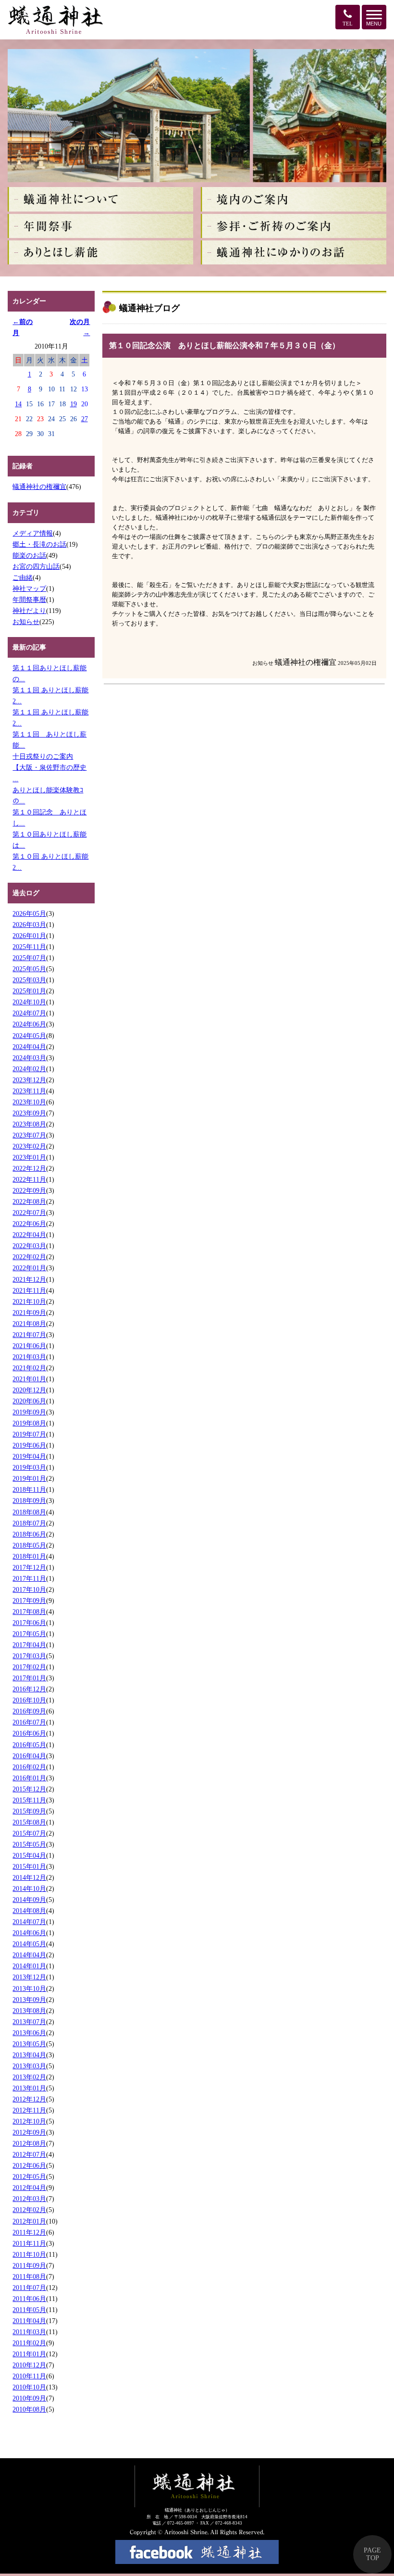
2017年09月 (29, 1601)
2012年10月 (29, 2121)
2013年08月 (29, 2011)
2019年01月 (29, 1478)
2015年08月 (29, 1822)
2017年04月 (29, 1645)
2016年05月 (29, 1745)
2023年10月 (29, 1102)
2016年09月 (29, 1711)
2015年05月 (29, 1844)
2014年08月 (29, 1911)
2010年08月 (29, 2409)
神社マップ (29, 588)
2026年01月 (29, 936)
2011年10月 (29, 2254)
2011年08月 (29, 2276)
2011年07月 (29, 2288)
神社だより (29, 611)
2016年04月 (29, 1756)
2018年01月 (29, 1556)
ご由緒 (23, 577)
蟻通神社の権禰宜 (39, 487)
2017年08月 (29, 1612)
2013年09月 (29, 2000)
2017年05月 (29, 1634)
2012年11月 (29, 2110)
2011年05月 (29, 2310)
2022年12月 (29, 1168)
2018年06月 (29, 1534)
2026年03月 (29, 925)
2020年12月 (29, 1390)
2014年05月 (29, 1944)
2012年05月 (29, 2176)
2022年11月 (29, 1179)
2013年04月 (29, 2055)
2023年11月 (29, 1091)
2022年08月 (29, 1201)
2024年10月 (29, 1002)
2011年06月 (29, 2299)
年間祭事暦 (29, 600)
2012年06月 (29, 2165)
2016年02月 (29, 1767)
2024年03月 (29, 1058)
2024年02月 (29, 1069)
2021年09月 (29, 1313)
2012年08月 (29, 2143)
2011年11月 (29, 2243)
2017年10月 (29, 1589)
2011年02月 (29, 2343)
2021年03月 (29, 1357)
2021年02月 (29, 1368)
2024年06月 (29, 1024)
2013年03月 (29, 2066)
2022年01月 (29, 1268)
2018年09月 (29, 1501)
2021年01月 (29, 1379)
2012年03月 (29, 2199)
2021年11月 (29, 1290)
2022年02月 (29, 1257)
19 (74, 404)
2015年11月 (29, 1800)
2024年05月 (29, 1036)
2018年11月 (29, 1489)
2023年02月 (29, 1146)
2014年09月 (29, 1900)
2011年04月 (29, 2321)
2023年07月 (29, 1135)
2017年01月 (29, 1678)
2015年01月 (29, 1866)
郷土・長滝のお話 (39, 544)
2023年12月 (29, 1080)
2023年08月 (29, 1124)
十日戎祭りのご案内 (43, 756)
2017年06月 (29, 1623)
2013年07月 (29, 2022)
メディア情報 (33, 533)
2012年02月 (29, 2210)
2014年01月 (29, 1966)
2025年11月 (29, 947)
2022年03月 (29, 1246)
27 (85, 419)
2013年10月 (29, 1988)
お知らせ (26, 622)
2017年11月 (29, 1578)
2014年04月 (29, 1955)
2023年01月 (29, 1157)
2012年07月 (29, 2154)
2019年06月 (29, 1445)
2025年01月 (29, 991)
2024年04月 (29, 1047)
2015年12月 (29, 1789)
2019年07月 (29, 1434)
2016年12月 (29, 1689)
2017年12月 (29, 1567)
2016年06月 (29, 1733)
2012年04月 (29, 2188)
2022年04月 (29, 1235)
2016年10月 (29, 1700)
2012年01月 (29, 2221)
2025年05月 (29, 969)
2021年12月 (29, 1279)
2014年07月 (29, 1922)
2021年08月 (29, 1324)
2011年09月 (29, 2265)
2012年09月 (29, 2132)
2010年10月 (29, 2387)
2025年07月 (29, 958)
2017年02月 (29, 1667)
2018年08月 (29, 1512)
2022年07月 (29, 1213)
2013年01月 (29, 2088)
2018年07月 (29, 1523)
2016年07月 (29, 1722)
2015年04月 (29, 1855)
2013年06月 (29, 2033)
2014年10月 (29, 1888)
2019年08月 (29, 1423)
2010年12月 (29, 2365)
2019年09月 (29, 1412)
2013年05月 (29, 2044)
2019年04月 (29, 1456)
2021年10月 (29, 1301)
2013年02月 (29, 2077)
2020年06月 (29, 1401)
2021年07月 (29, 1335)
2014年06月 (29, 1933)
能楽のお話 (29, 555)
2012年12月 (29, 2099)
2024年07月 (29, 1013)
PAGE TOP (372, 2554)
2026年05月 (29, 913)
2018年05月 (29, 1545)
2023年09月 (29, 1113)
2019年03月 (29, 1467)
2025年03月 (29, 980)
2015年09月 (29, 1811)
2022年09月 (29, 1190)
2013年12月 (29, 1977)
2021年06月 (29, 1346)
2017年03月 (29, 1656)
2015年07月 (29, 1833)
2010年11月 (29, 2376)
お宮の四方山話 (36, 566)
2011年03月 (29, 2332)
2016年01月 (29, 1778)
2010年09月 (29, 2398)
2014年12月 (29, 1877)
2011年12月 (29, 2232)
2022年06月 (29, 1224)
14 (18, 404)
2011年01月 (29, 2354)
